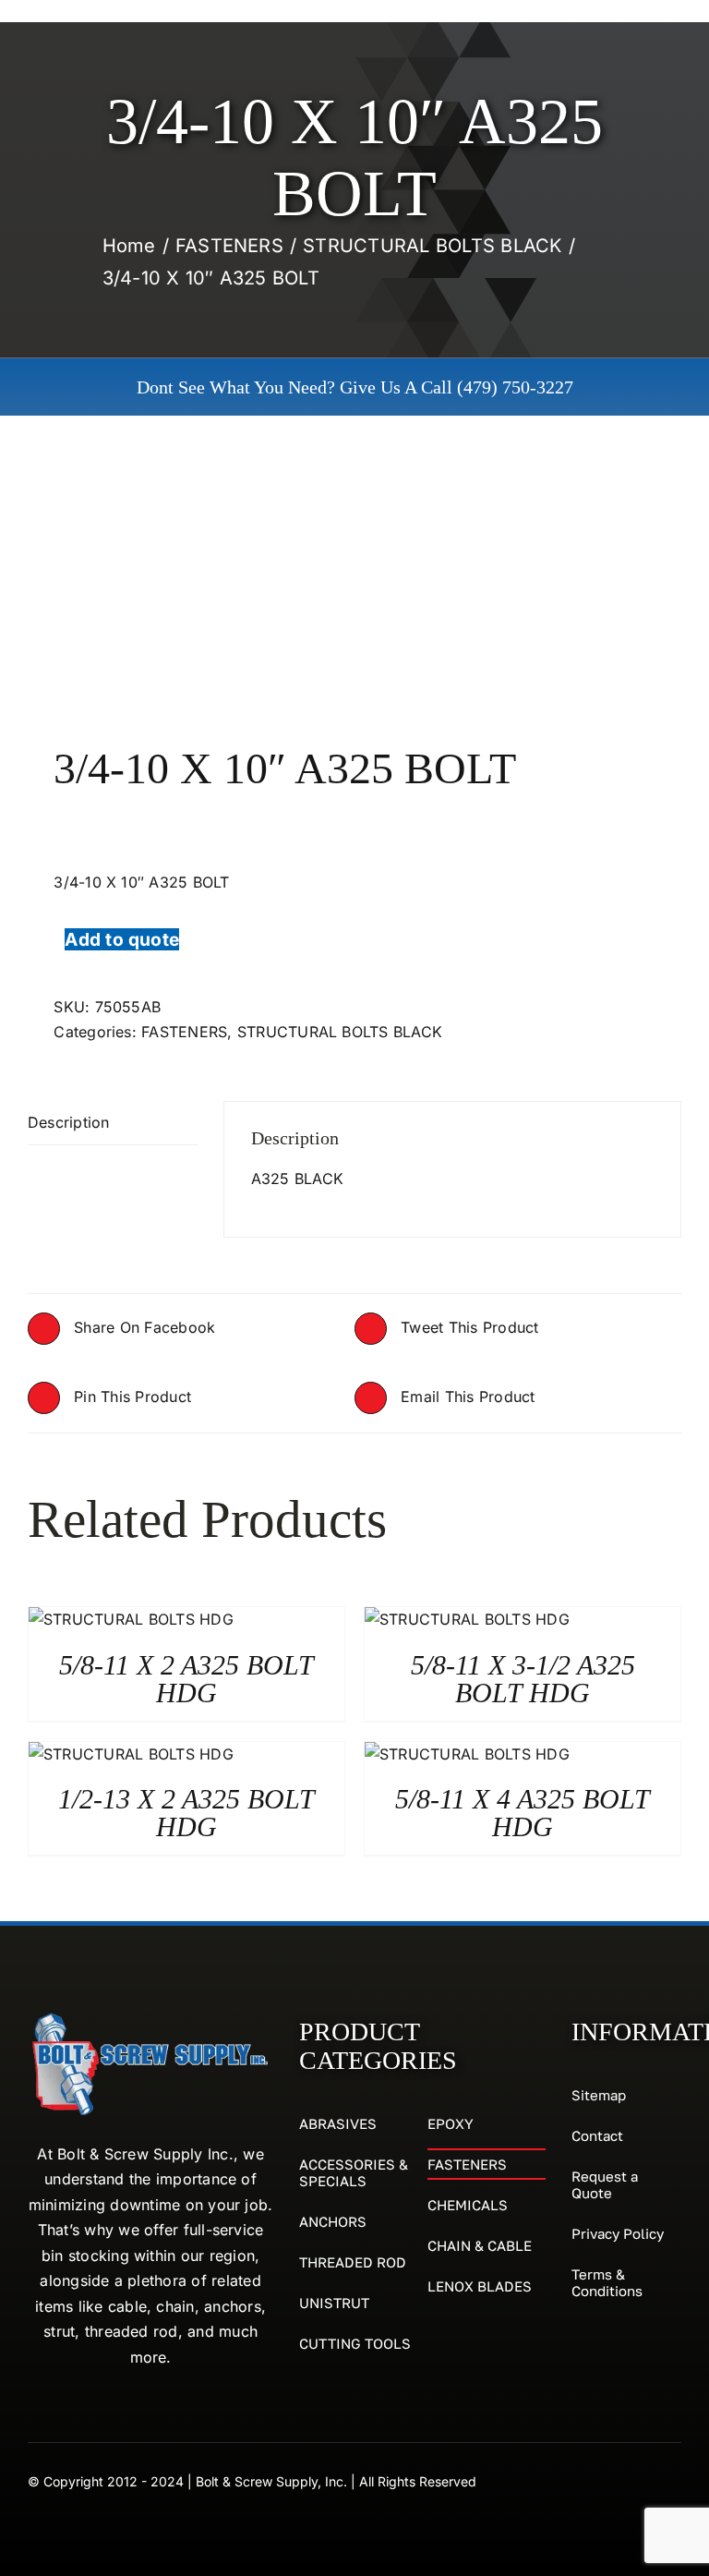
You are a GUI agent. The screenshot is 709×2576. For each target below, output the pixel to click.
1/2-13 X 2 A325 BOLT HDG (186, 1813)
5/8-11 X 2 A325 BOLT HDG (186, 1679)
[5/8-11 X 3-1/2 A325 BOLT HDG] (467, 1619)
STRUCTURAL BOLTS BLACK (340, 1032)
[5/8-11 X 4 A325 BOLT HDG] (467, 1754)
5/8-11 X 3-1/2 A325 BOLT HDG (523, 1679)
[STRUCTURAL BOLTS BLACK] (354, 602)
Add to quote (122, 939)
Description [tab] (69, 1122)
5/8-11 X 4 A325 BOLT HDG (523, 1813)
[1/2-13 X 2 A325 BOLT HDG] (131, 1754)
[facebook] (641, 2480)
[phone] (674, 2480)
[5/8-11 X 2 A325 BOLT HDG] (131, 1619)
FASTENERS (184, 1032)
